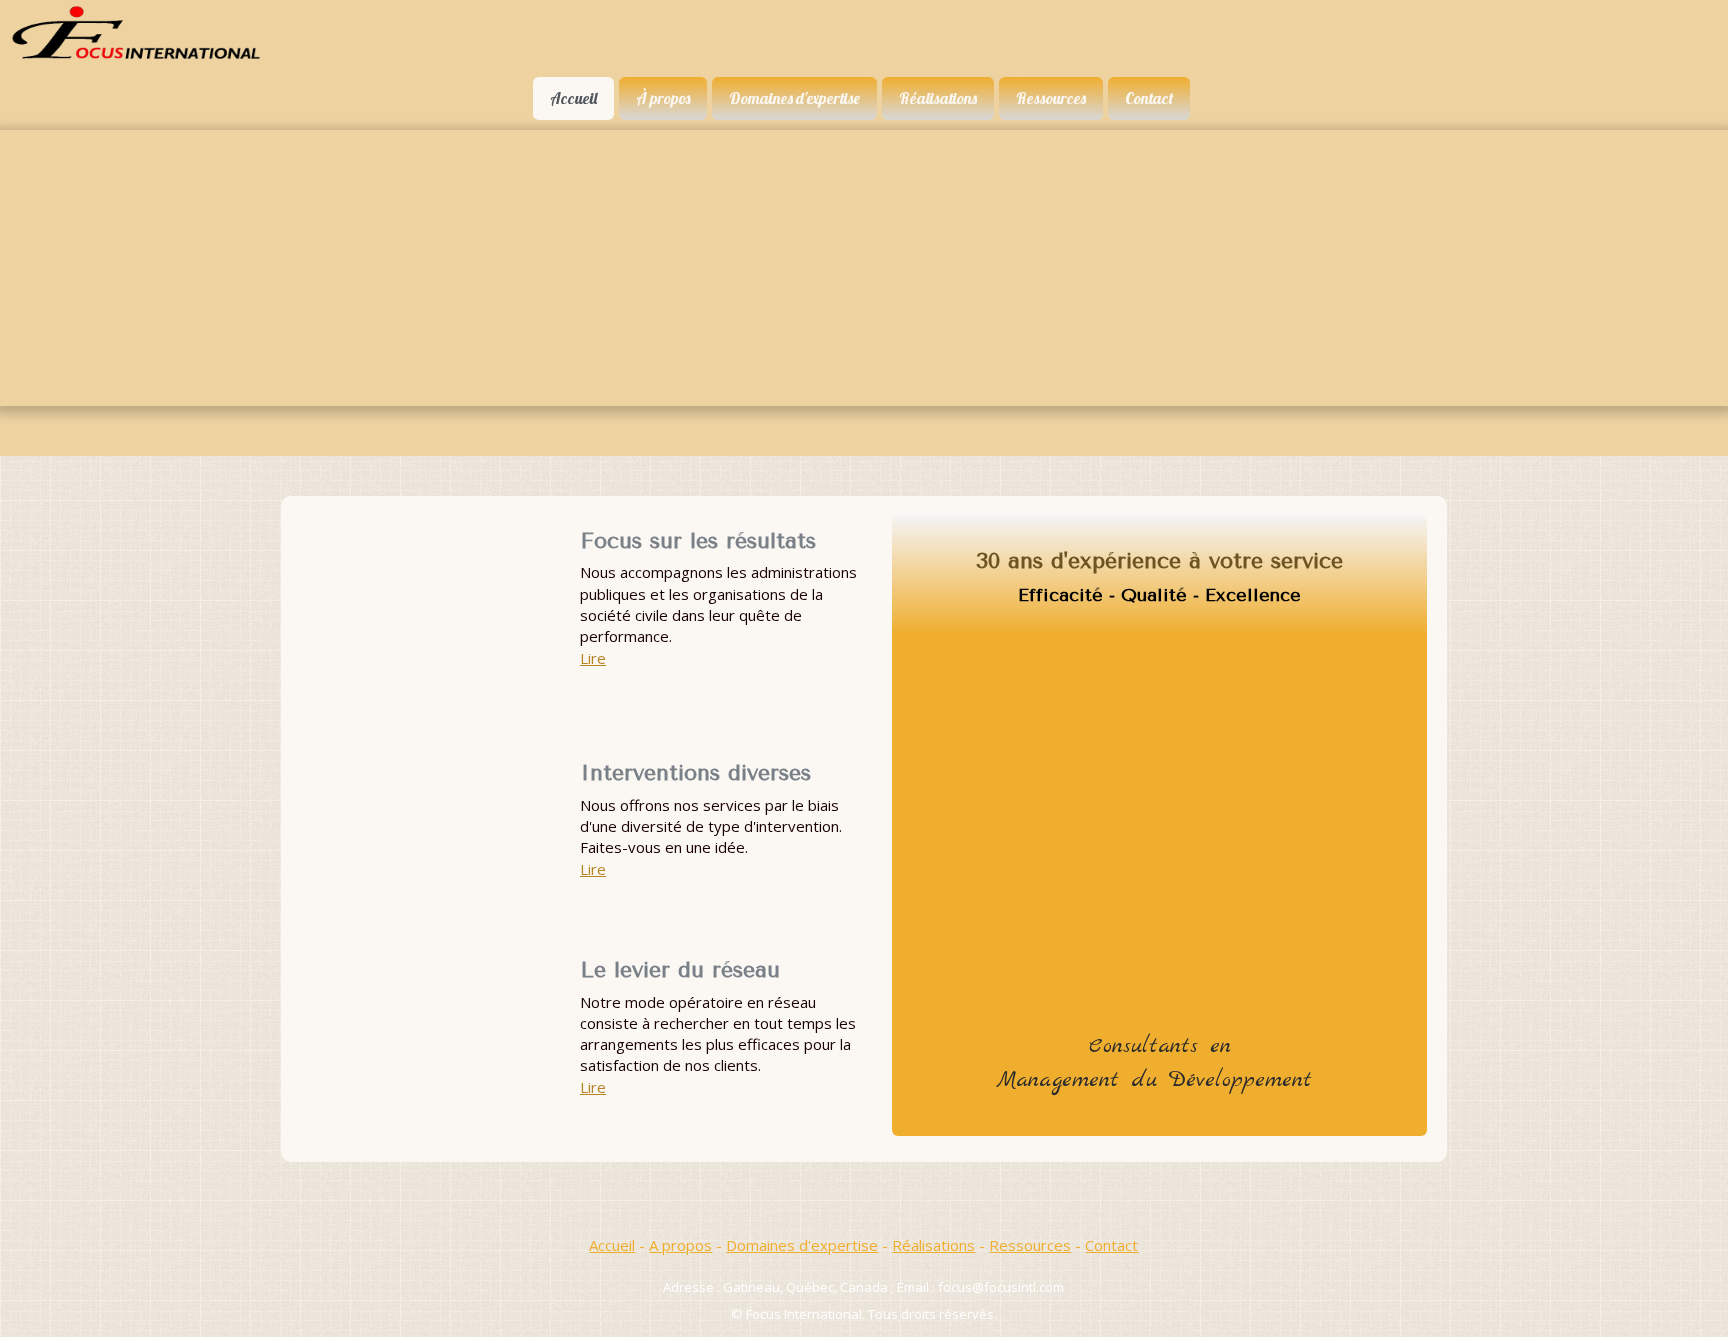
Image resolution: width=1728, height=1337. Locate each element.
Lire (593, 658)
